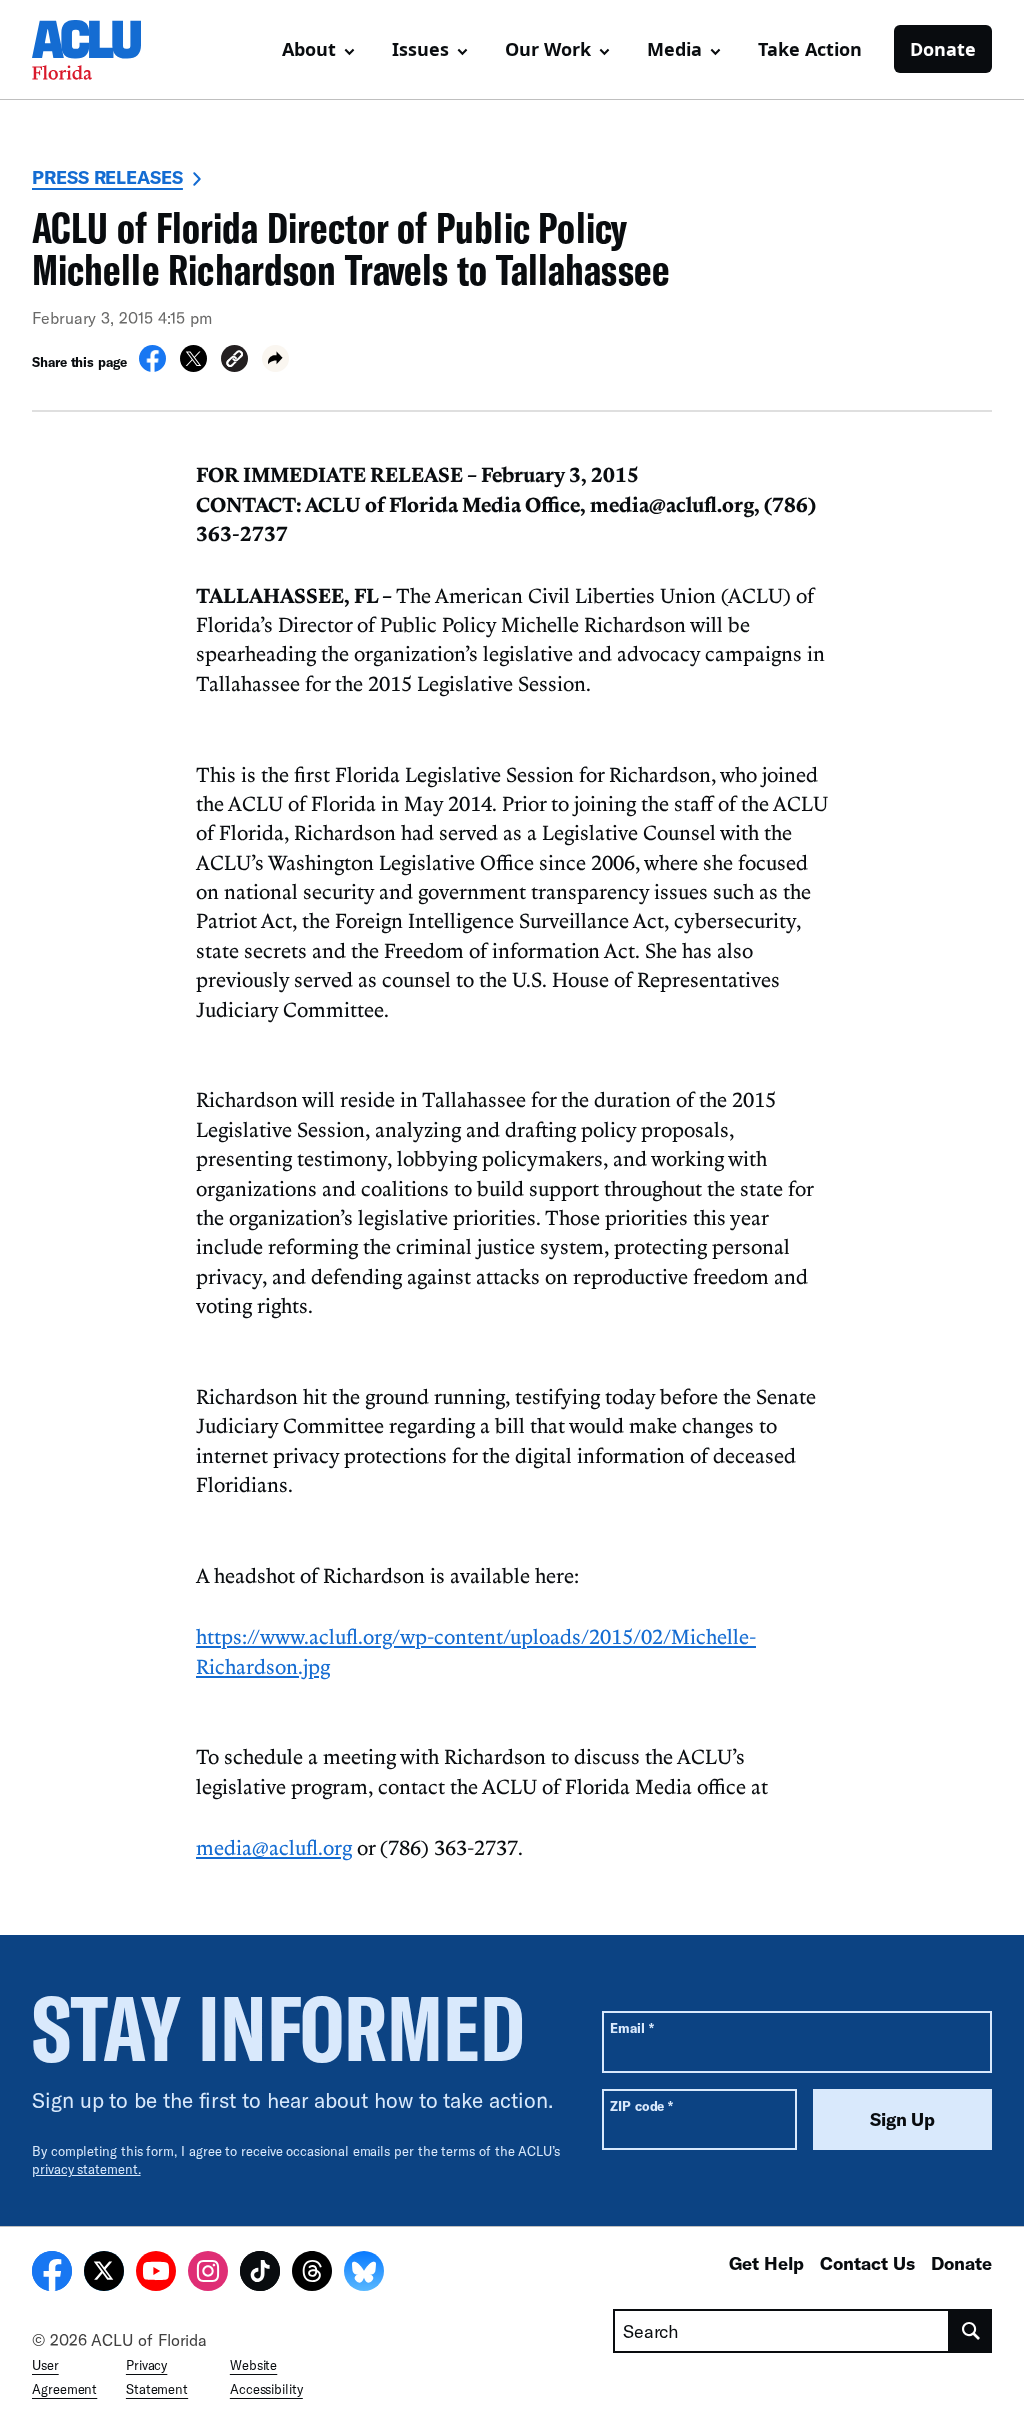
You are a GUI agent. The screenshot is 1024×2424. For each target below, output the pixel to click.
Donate (943, 49)
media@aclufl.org (274, 1847)
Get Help (766, 2263)
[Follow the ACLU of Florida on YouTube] (156, 2274)
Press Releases (107, 177)
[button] (234, 361)
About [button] (309, 49)
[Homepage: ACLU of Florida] (102, 50)
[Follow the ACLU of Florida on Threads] (312, 2274)
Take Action (810, 49)
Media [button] (674, 49)
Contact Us (867, 2263)
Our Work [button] (548, 49)
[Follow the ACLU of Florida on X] (104, 2274)
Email (631, 2027)
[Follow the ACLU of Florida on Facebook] (52, 2274)
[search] (971, 2331)
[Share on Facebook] (152, 366)
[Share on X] (193, 366)
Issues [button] (420, 49)
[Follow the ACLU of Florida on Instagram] (208, 2274)
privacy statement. (86, 2169)
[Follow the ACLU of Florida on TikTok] (260, 2274)
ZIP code (641, 2105)
